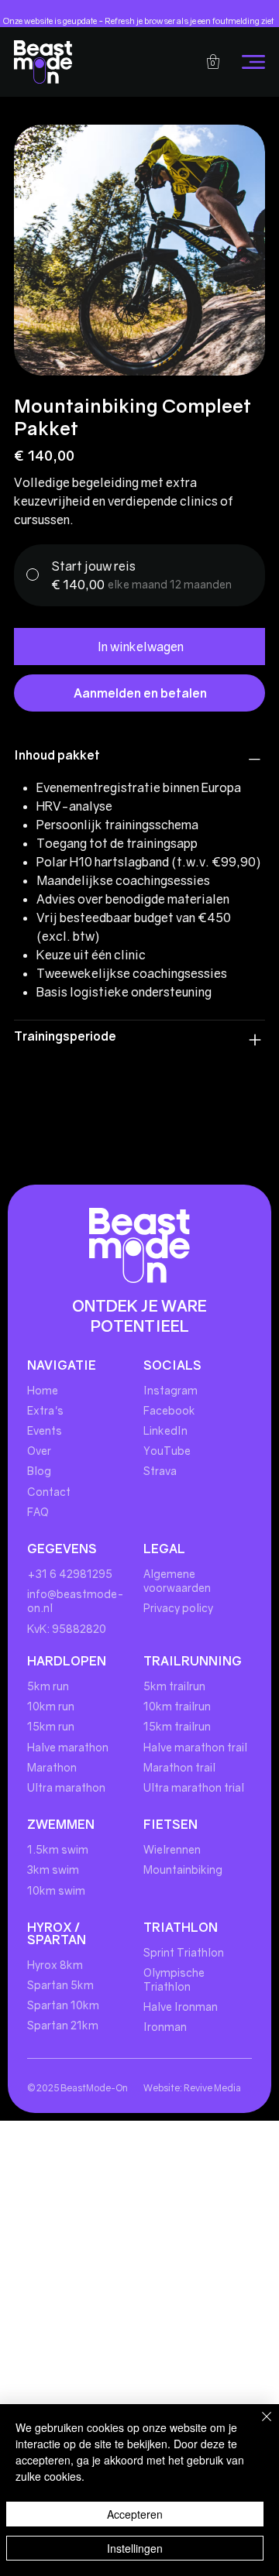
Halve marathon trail (195, 1747)
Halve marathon (68, 1747)
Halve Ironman (181, 2007)
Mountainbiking (183, 1869)
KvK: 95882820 (67, 1629)
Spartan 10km (63, 2005)
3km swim (53, 1869)
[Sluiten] (257, 2426)
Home (43, 1390)
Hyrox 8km (55, 1965)
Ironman (165, 2027)
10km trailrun (177, 1706)
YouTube (167, 1451)
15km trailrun (177, 1726)
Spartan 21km (63, 2025)
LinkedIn (165, 1430)
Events (45, 1430)
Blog (39, 1471)
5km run (48, 1686)
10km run (51, 1706)
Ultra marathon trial (194, 1787)
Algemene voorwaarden (177, 1581)
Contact (50, 1492)
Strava (160, 1471)
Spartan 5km (60, 1985)
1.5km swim (58, 1849)
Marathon (52, 1767)
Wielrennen (172, 1849)
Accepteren (135, 2514)
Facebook (169, 1410)
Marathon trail (179, 1767)
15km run (51, 1726)
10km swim (56, 1890)
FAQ (38, 1512)
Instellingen (135, 2548)
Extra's (45, 1410)
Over (39, 1451)
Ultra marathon (66, 1787)
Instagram (170, 1390)
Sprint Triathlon (184, 1952)
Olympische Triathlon (174, 1979)
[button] (213, 62)
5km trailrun (174, 1686)
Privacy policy (178, 1608)
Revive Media (212, 2088)
